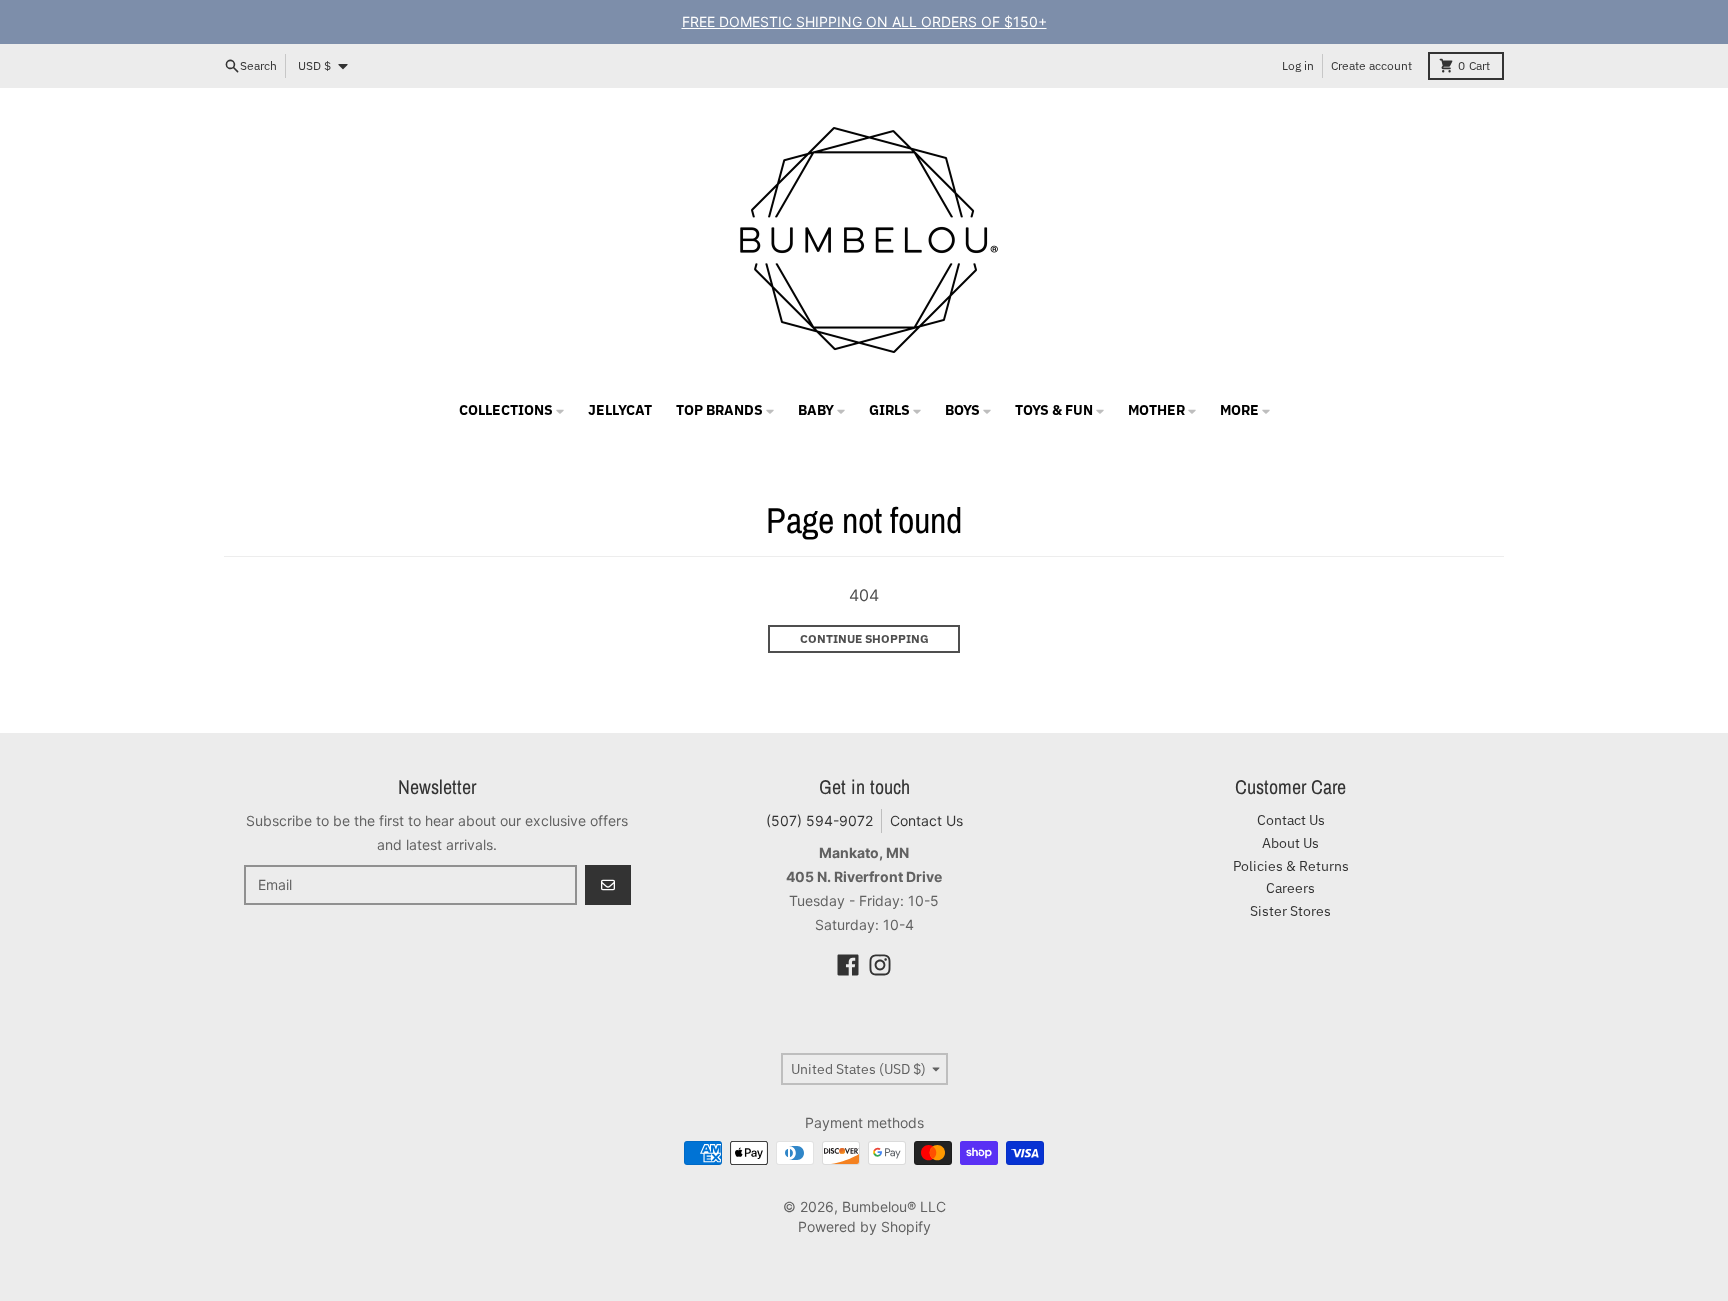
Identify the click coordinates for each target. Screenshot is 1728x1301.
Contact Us (926, 820)
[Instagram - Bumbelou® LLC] (880, 965)
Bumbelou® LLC (894, 1206)
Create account (1371, 65)
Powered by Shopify (864, 1226)
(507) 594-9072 (819, 820)
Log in (1298, 65)
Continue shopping (864, 638)
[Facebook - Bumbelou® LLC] (848, 965)
